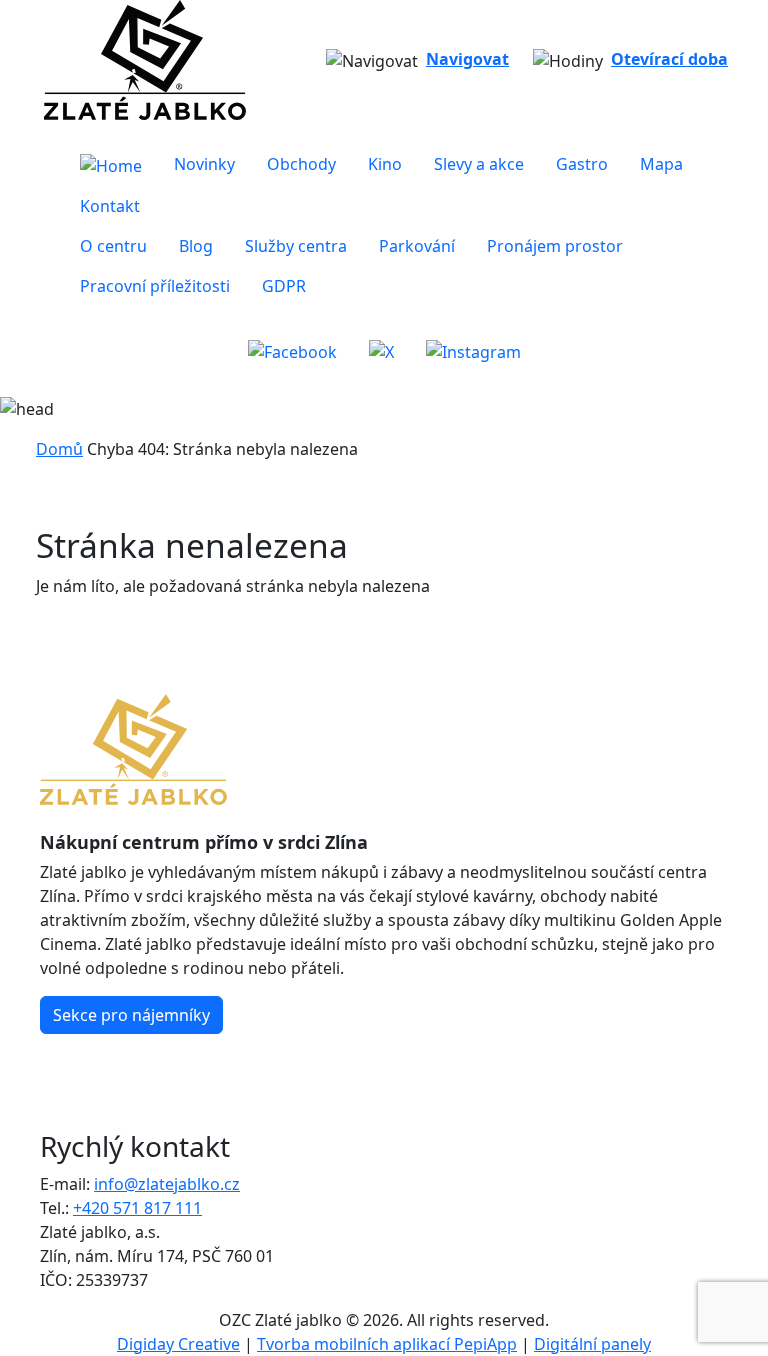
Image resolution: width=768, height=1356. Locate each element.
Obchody (301, 164)
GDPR (284, 286)
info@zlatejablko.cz (167, 1184)
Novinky (204, 164)
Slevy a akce (479, 164)
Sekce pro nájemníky (131, 1015)
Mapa (661, 164)
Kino (385, 164)
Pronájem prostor (555, 246)
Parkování (417, 246)
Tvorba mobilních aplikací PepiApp (387, 1344)
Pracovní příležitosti (155, 286)
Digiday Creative (178, 1344)
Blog (196, 246)
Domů (59, 449)
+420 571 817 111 (137, 1208)
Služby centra (296, 246)
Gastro (582, 164)
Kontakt (110, 206)
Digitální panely (592, 1344)
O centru (113, 246)
